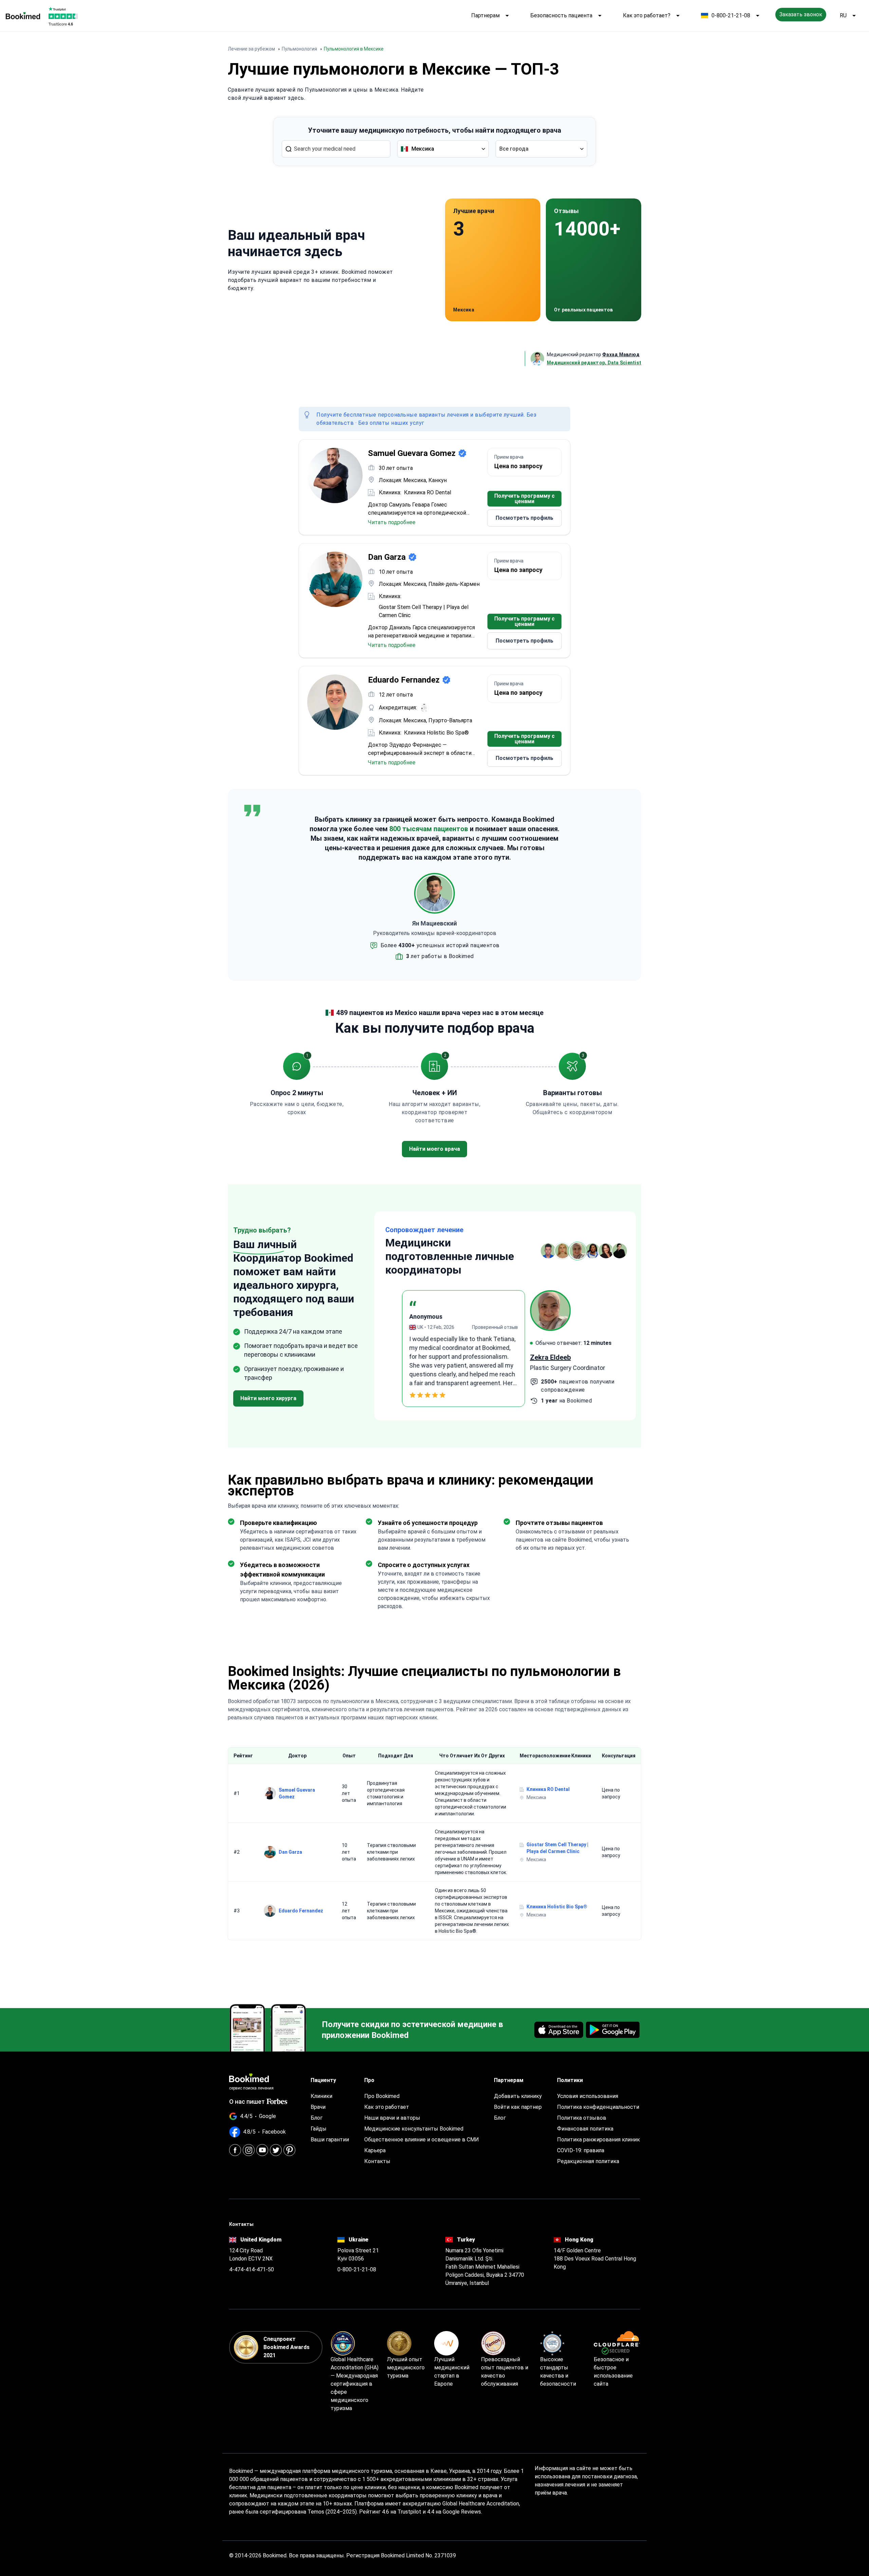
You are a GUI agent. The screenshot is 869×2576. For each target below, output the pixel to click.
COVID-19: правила (581, 2150)
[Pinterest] (289, 2150)
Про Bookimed (382, 2096)
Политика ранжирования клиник (598, 2140)
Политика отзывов (582, 2118)
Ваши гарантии (330, 2140)
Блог (317, 2118)
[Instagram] (249, 2150)
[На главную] (23, 16)
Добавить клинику (518, 2096)
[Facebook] (235, 2150)
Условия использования (588, 2096)
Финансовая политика (585, 2129)
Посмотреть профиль (524, 518)
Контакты (377, 2161)
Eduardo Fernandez (301, 1911)
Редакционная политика (588, 2161)
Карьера (375, 2150)
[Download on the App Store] (559, 2030)
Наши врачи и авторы (392, 2118)
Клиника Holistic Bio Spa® (436, 733)
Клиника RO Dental (428, 492)
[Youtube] (262, 2150)
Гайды (319, 2129)
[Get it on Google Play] (613, 2030)
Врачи (318, 2107)
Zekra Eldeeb (406, 1357)
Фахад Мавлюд (621, 355)
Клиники (321, 2096)
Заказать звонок (801, 14)
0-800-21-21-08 (731, 15)
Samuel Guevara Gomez (297, 1793)
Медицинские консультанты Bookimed (414, 2129)
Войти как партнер (518, 2107)
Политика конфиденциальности (598, 2107)
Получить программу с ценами (524, 499)
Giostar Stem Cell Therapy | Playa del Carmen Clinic (424, 611)
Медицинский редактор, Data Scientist (594, 363)
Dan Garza (290, 1852)
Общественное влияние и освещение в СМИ (422, 2140)
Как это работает (387, 2107)
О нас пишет (247, 2102)
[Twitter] (276, 2150)
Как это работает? (647, 15)
